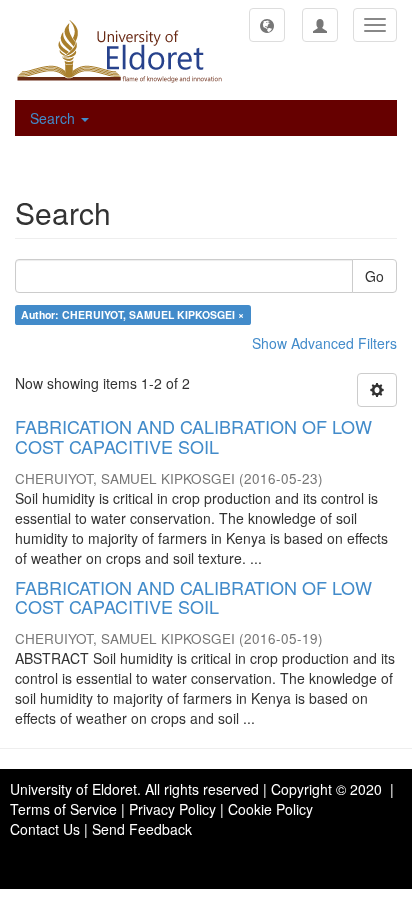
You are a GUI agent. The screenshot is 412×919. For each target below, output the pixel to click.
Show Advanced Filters (324, 343)
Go (374, 276)
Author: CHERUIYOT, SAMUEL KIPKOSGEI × (132, 314)
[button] (267, 25)
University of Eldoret (73, 789)
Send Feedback (142, 829)
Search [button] (54, 118)
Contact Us (45, 829)
